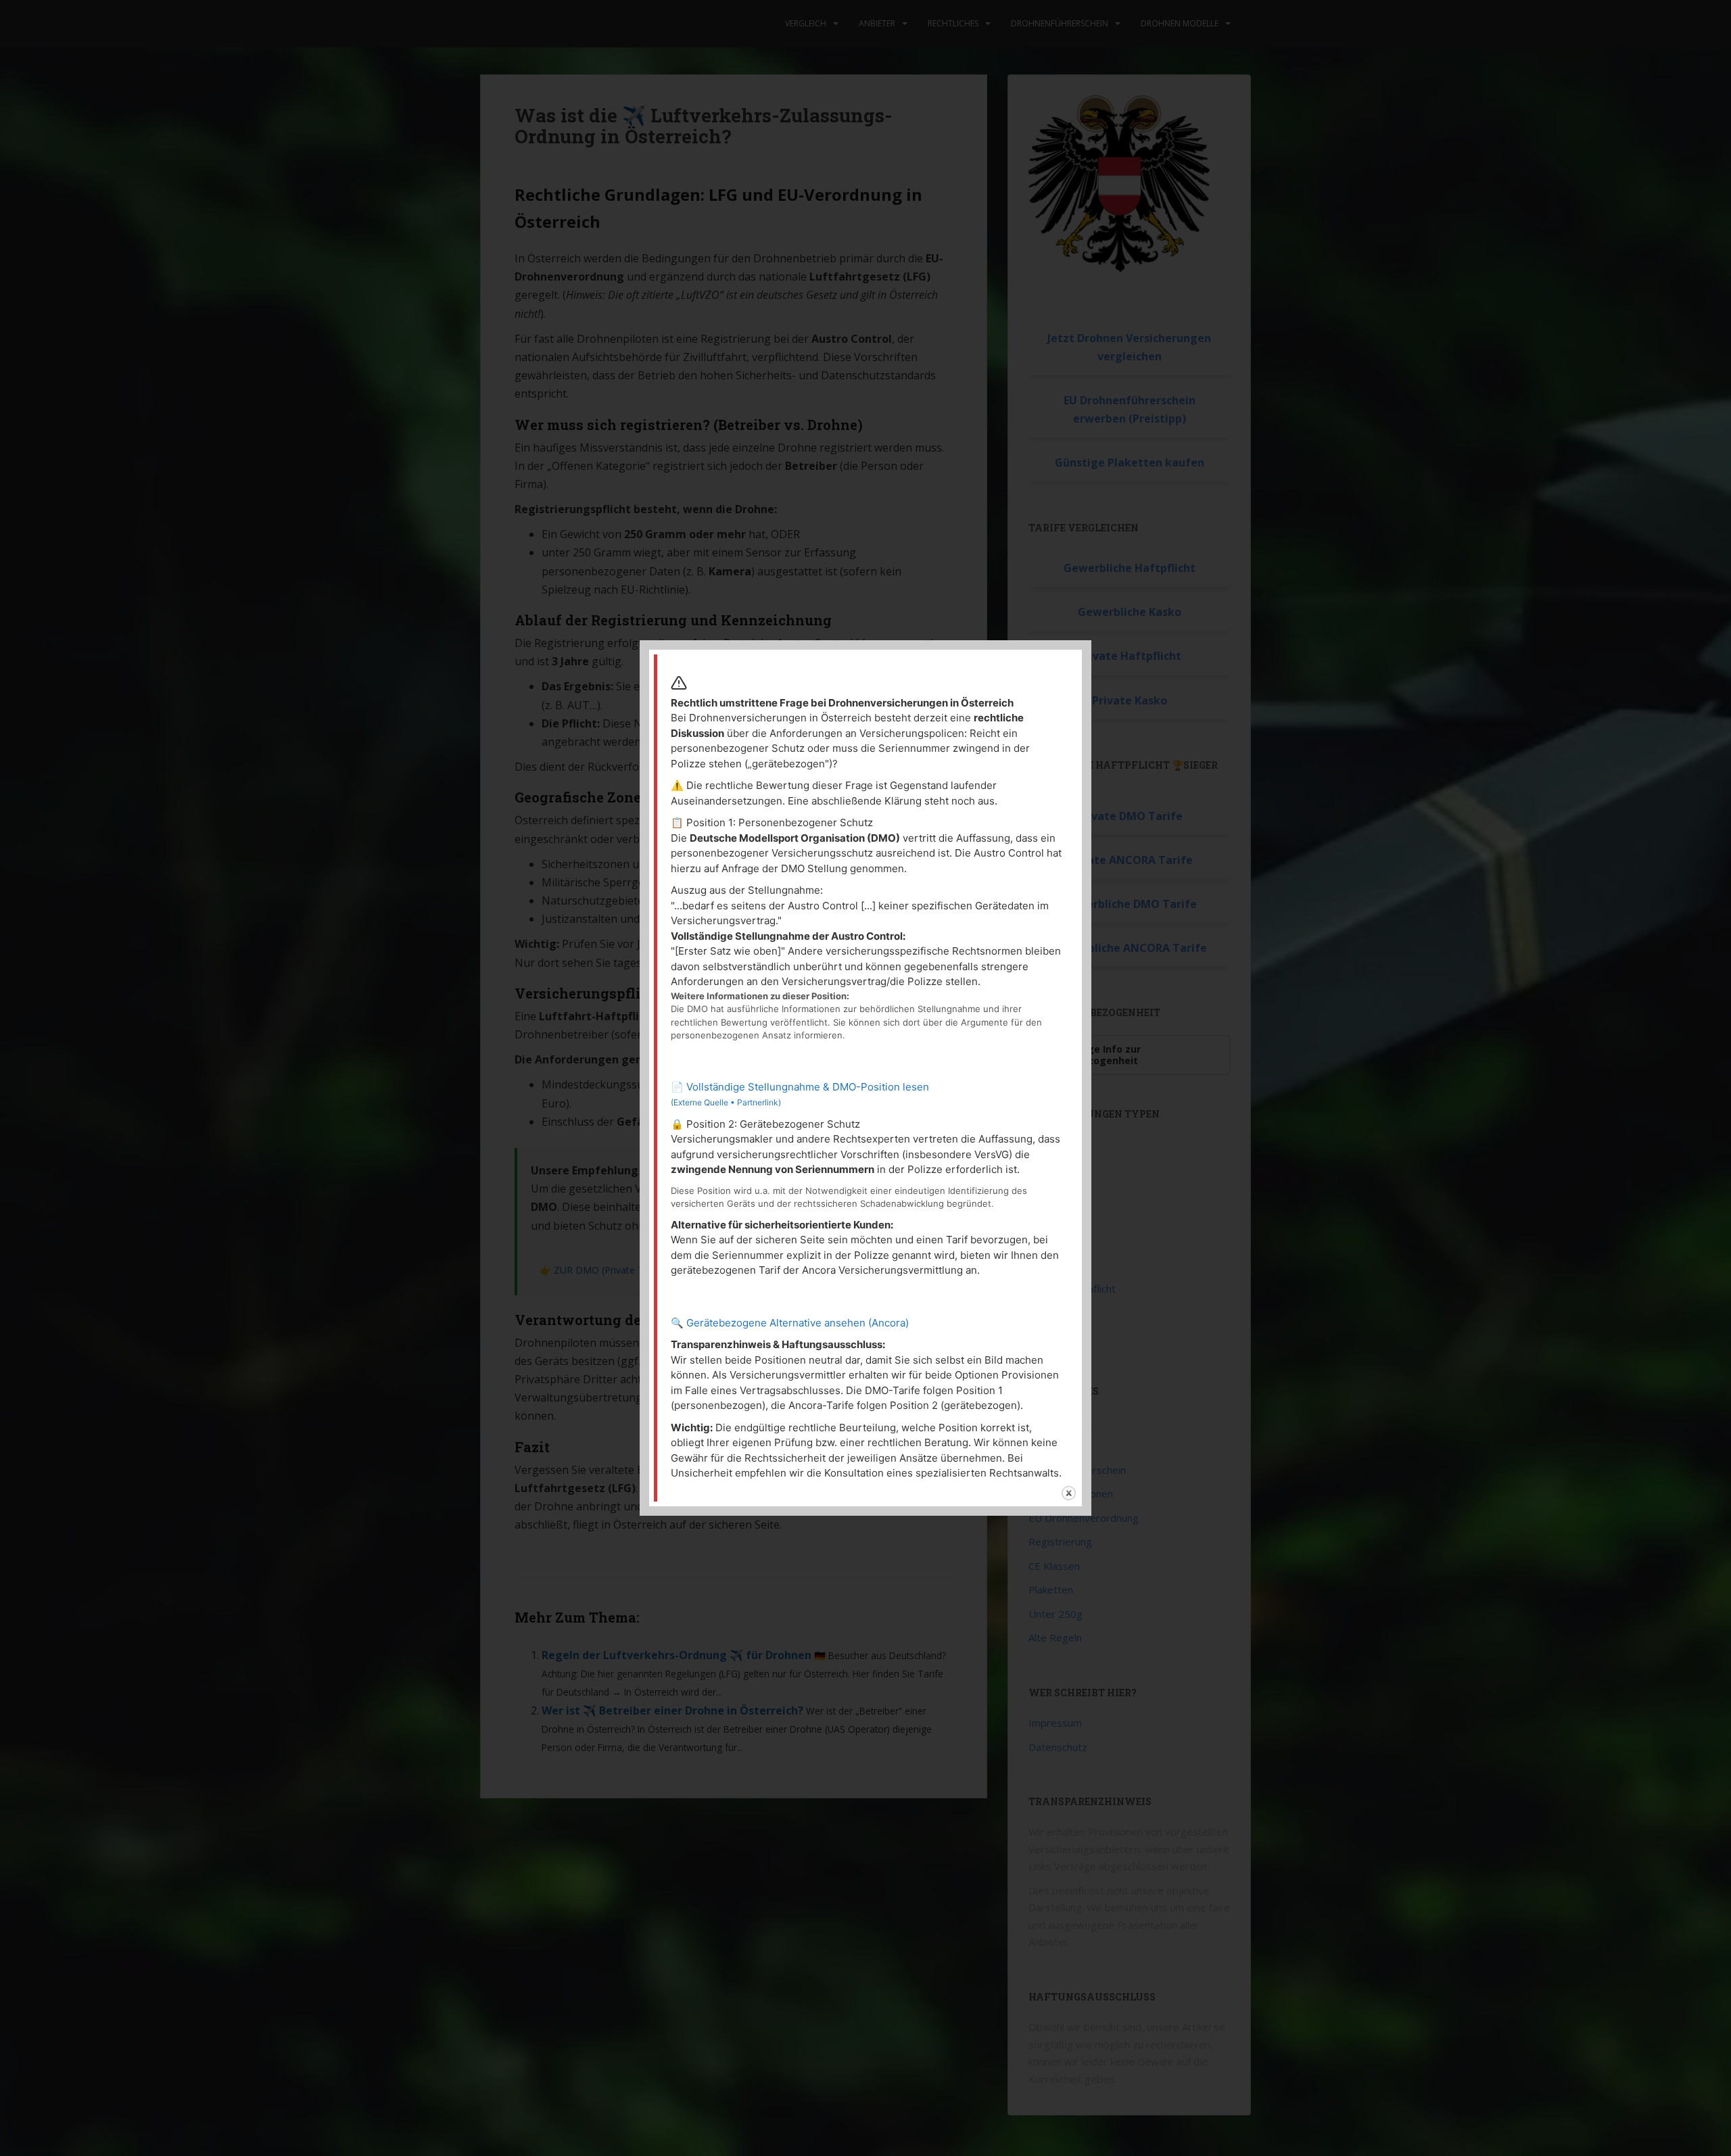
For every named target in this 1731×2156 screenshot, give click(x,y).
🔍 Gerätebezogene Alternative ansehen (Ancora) (790, 1323)
